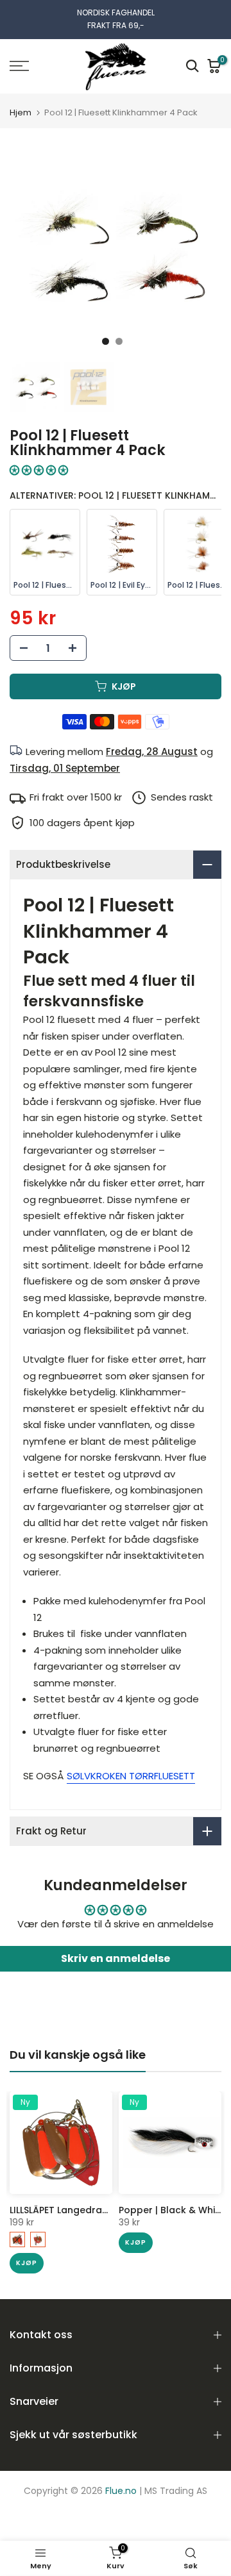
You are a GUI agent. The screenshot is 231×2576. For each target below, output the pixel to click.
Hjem (21, 112)
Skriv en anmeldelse (116, 1958)
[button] (39, 470)
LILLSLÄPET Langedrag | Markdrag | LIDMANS (109, 2210)
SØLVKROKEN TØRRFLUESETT (131, 1776)
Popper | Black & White (172, 2210)
